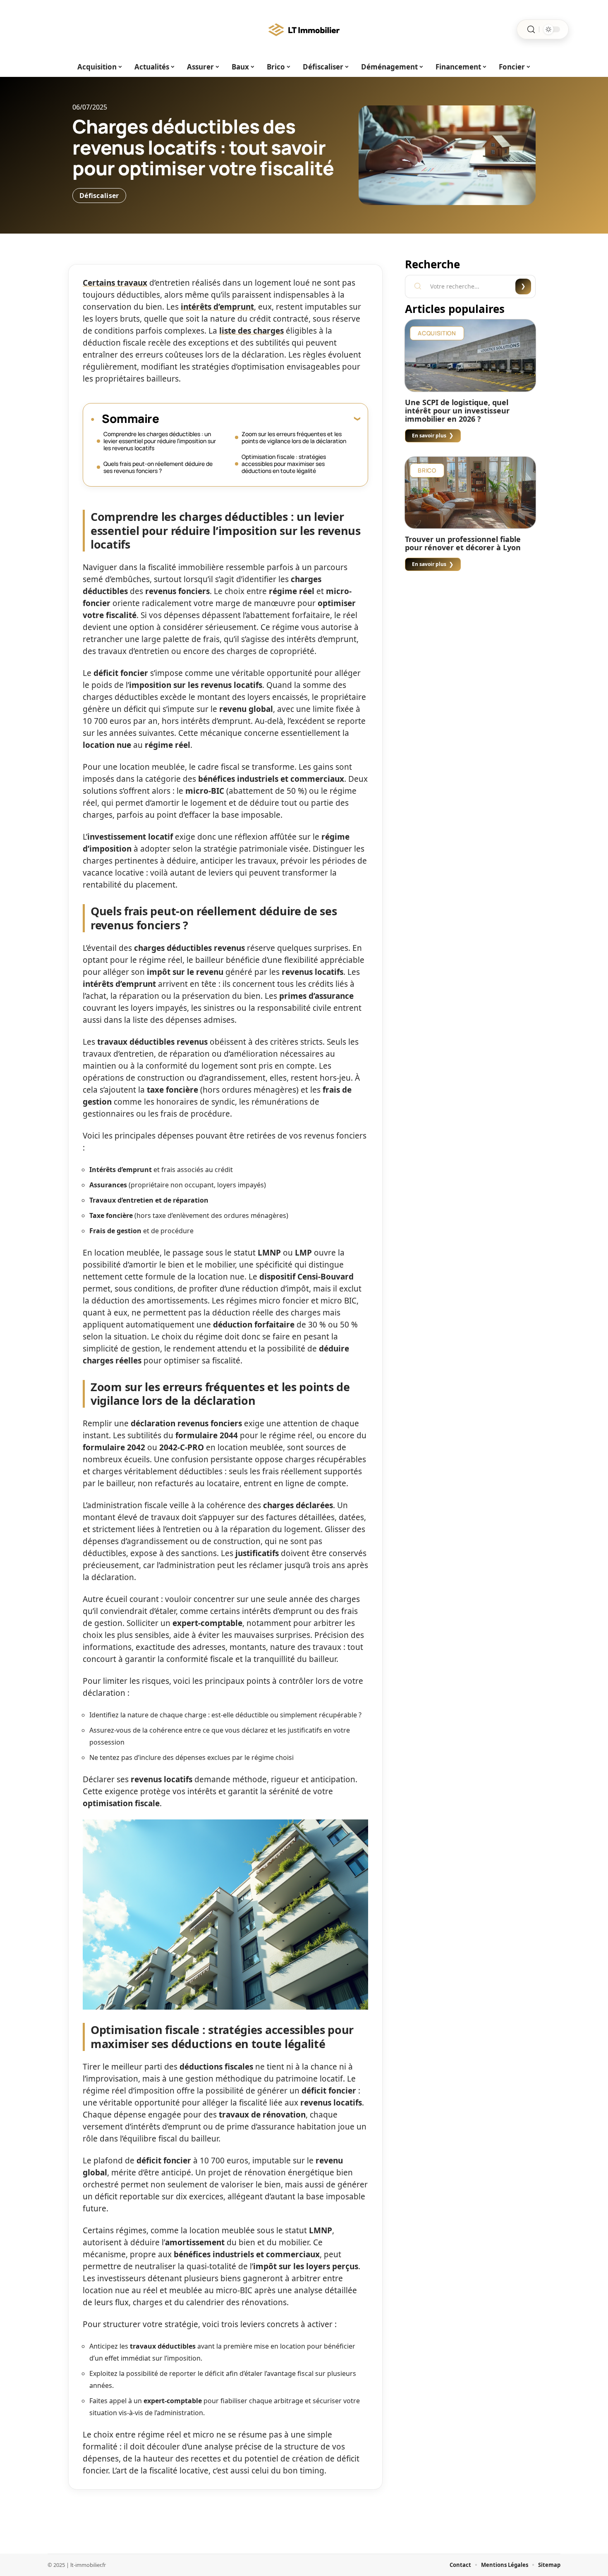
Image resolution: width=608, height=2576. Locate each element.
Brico (427, 470)
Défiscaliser (99, 196)
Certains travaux (115, 283)
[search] (531, 30)
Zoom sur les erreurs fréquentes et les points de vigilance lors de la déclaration (294, 437)
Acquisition (437, 333)
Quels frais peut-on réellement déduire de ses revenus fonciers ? (158, 467)
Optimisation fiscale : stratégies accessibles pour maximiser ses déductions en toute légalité (284, 464)
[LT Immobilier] (304, 29)
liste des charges (251, 331)
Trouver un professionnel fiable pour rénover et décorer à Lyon (463, 543)
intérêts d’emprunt (217, 307)
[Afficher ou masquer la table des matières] (260, 418)
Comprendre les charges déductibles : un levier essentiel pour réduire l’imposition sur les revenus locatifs (160, 441)
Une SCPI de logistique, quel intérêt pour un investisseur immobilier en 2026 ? (457, 411)
